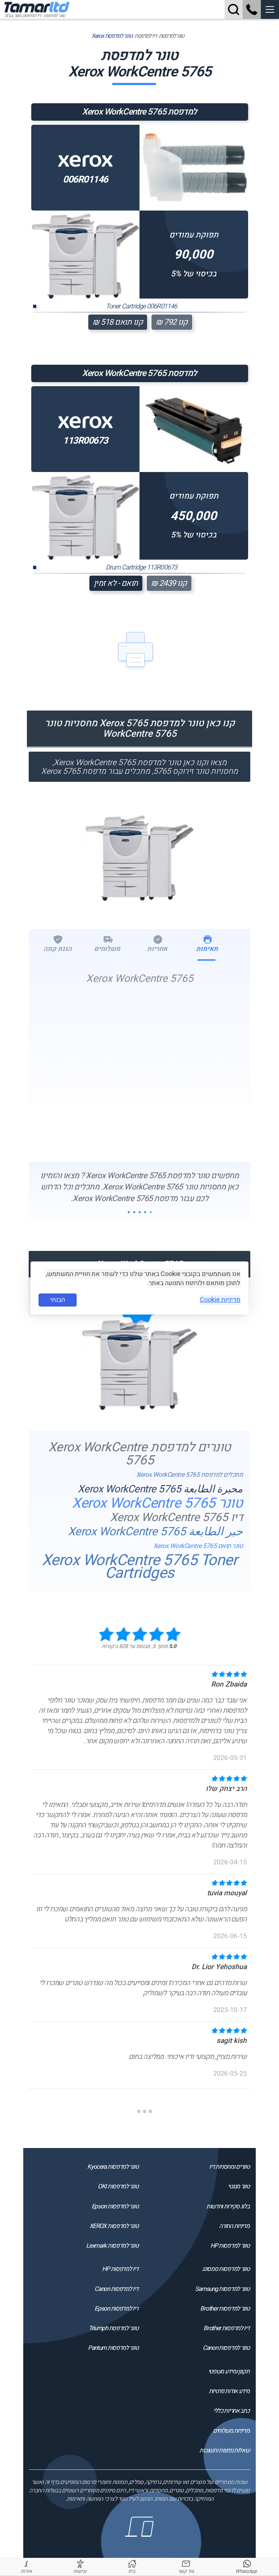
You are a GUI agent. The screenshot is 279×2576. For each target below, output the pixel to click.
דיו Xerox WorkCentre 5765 (177, 1518)
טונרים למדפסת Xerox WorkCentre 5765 (140, 1454)
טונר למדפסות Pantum (113, 2348)
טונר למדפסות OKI (118, 2186)
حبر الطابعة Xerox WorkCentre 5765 (155, 1532)
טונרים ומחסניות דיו (229, 2167)
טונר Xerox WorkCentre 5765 (157, 1503)
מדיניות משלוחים (231, 2431)
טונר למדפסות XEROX (114, 2226)
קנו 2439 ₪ (169, 583)
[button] (270, 9)
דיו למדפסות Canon (116, 2289)
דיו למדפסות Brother (226, 2328)
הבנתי (58, 1300)
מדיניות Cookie (220, 1300)
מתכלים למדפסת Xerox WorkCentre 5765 (190, 1475)
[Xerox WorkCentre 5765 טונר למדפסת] (139, 855)
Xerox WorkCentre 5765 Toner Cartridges (140, 1567)
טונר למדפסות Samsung (222, 2289)
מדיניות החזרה (234, 2226)
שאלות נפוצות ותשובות (224, 2450)
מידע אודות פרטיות (229, 2391)
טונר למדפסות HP (230, 2246)
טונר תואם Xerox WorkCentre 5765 (198, 1546)
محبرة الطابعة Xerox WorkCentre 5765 (160, 1489)
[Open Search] (234, 9)
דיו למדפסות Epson (116, 2309)
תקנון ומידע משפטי (229, 2371)
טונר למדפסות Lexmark (112, 2246)
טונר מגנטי (238, 2186)
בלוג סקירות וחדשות (228, 2206)
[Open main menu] (270, 9)
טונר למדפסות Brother (225, 2309)
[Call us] (252, 9)
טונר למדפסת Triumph (113, 2328)
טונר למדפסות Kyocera (113, 2167)
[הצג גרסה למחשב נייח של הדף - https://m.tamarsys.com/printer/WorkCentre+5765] (140, 2543)
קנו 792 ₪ (172, 322)
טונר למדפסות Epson (115, 2206)
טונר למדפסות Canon (226, 2348)
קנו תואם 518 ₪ (118, 322)
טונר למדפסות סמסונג (226, 2269)
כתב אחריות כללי (231, 2411)
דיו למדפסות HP (120, 2269)
